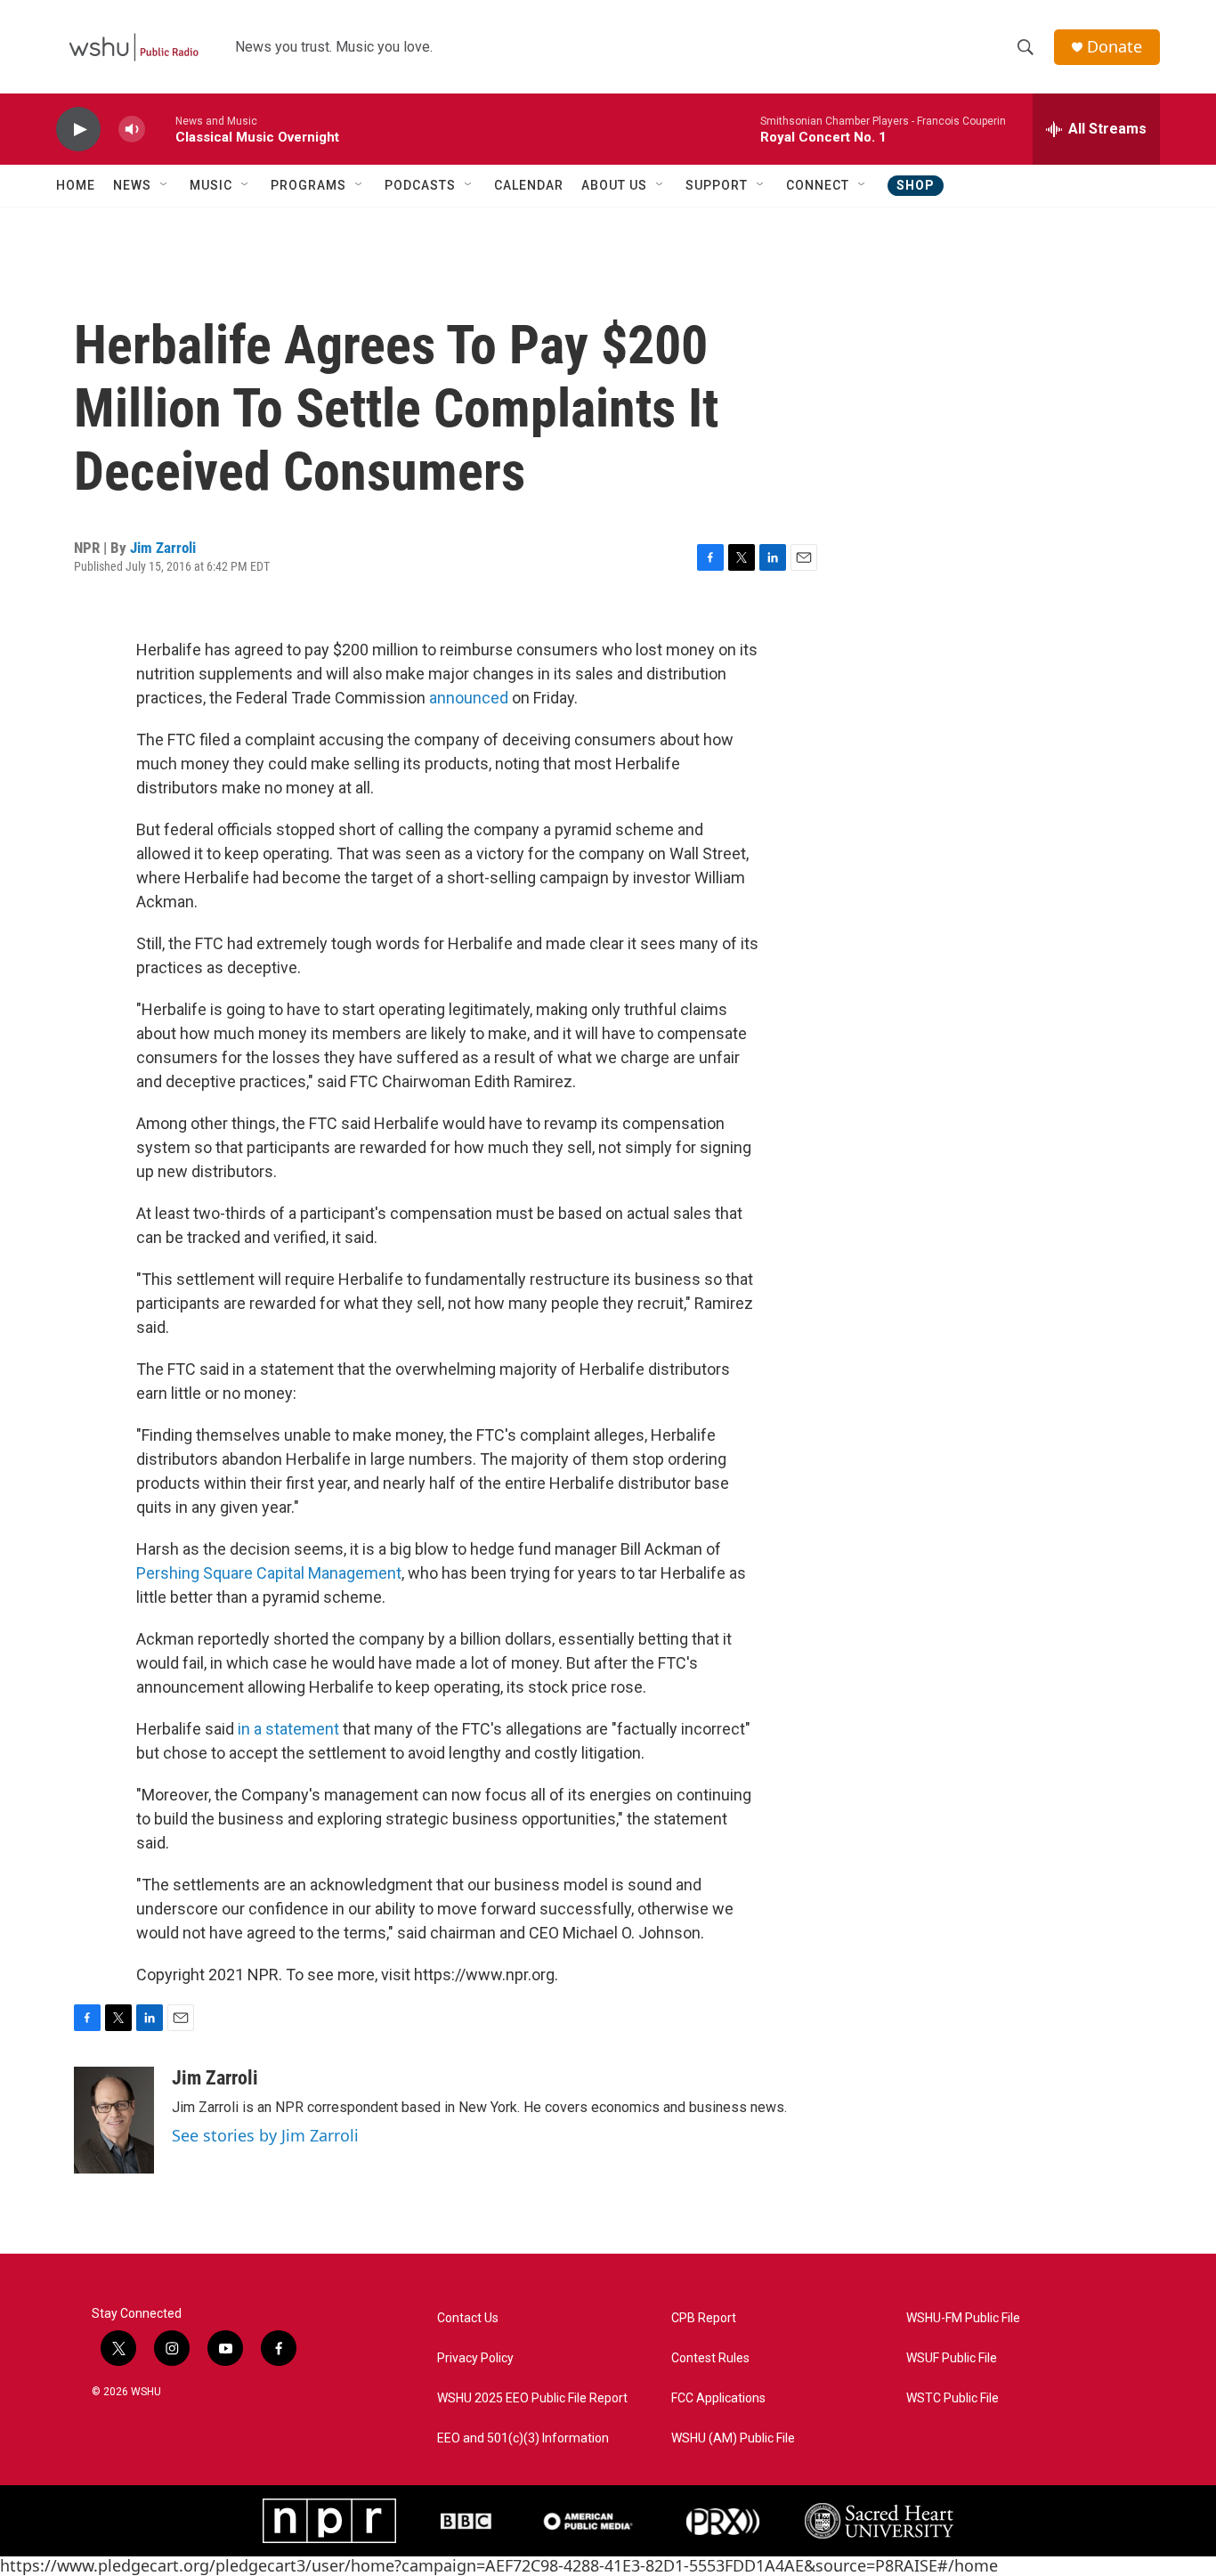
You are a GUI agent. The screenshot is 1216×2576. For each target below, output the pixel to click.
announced (469, 698)
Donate (1115, 47)
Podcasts (420, 185)
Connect (818, 185)
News (132, 185)
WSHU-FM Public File (963, 2318)
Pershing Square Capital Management (269, 1573)
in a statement (288, 1729)
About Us (614, 185)
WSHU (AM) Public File (733, 2438)
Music (211, 185)
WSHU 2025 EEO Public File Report (532, 2398)
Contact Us (468, 2318)
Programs (308, 185)
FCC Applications (718, 2398)
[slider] (160, 129)
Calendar (529, 185)
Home (76, 185)
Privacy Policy (475, 2358)
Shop (916, 185)
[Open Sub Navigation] (165, 185)
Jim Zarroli (163, 548)
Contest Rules (710, 2358)
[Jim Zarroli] (114, 2120)
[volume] (132, 130)
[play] (78, 130)
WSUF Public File (952, 2358)
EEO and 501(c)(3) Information (523, 2438)
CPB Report (704, 2318)
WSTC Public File (953, 2398)
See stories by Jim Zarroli (265, 2135)
